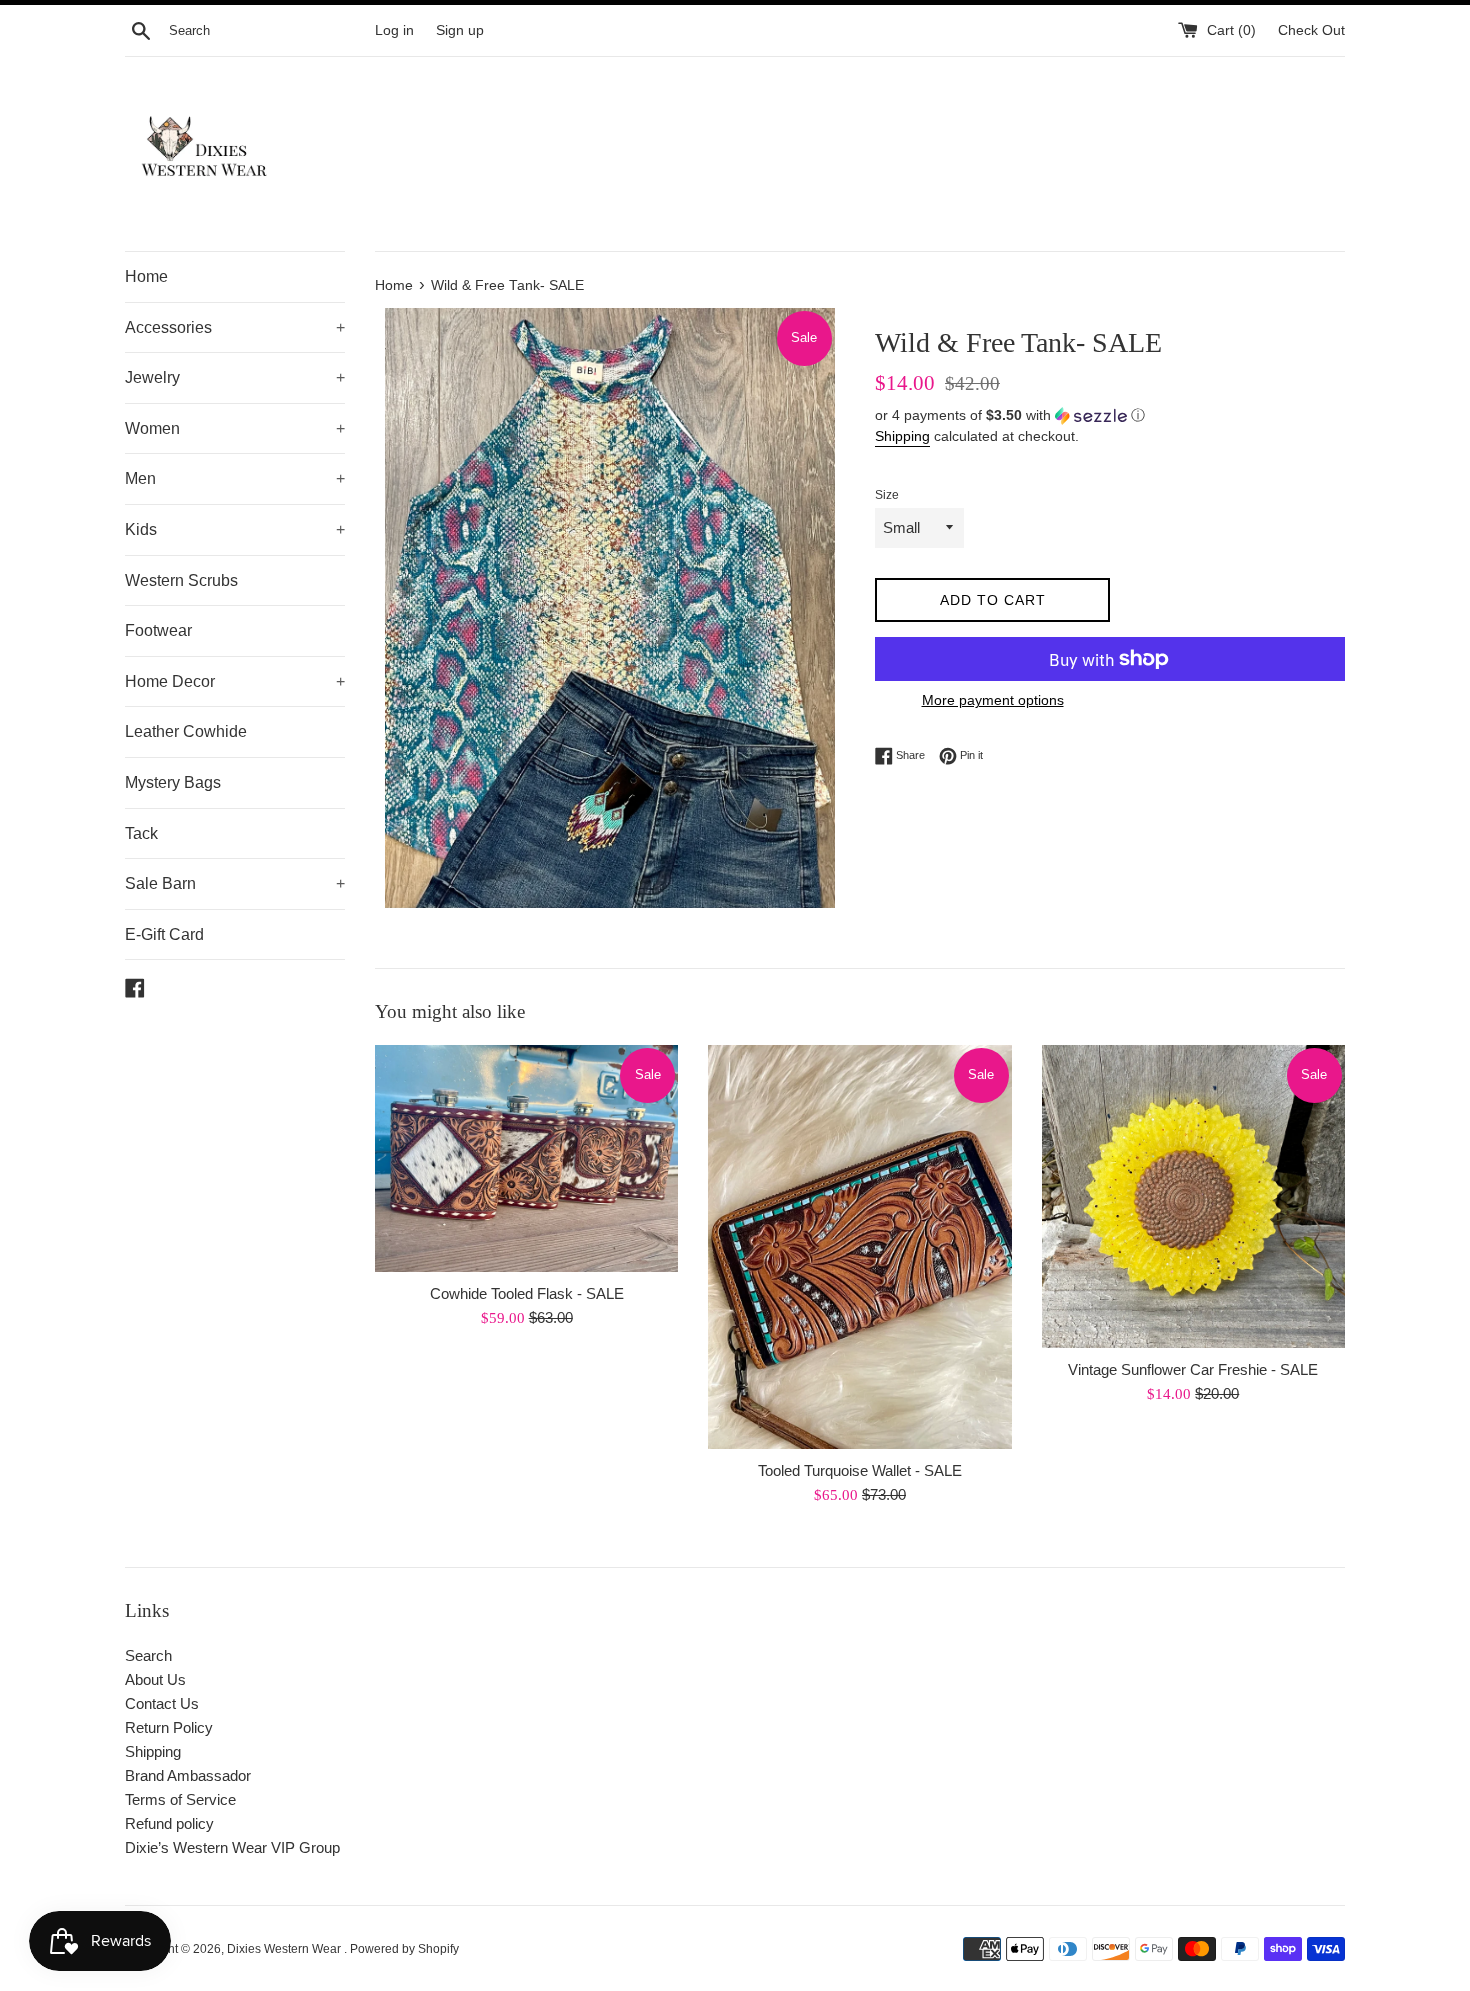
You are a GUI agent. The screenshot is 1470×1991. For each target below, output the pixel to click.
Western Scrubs (181, 580)
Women (235, 428)
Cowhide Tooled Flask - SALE (527, 1293)
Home (146, 276)
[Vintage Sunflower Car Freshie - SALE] (1193, 1196)
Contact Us (162, 1703)
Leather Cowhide (186, 731)
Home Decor (235, 681)
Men (235, 478)
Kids (235, 529)
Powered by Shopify (404, 1949)
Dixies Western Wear (285, 1949)
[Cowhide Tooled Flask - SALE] (526, 1158)
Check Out (1311, 30)
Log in (394, 30)
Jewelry (235, 377)
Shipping (902, 436)
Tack (141, 833)
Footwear (158, 630)
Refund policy (169, 1823)
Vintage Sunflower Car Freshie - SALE (1193, 1369)
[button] (1110, 415)
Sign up (460, 30)
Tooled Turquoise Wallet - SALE (860, 1470)
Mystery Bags (173, 782)
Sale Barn (235, 883)
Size (887, 495)
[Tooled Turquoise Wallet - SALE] (859, 1247)
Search (148, 1655)
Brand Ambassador (188, 1775)
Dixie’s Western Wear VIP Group (232, 1847)
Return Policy (169, 1727)
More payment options (993, 700)
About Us (155, 1679)
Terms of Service (180, 1799)
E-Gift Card (164, 934)
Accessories (235, 327)
